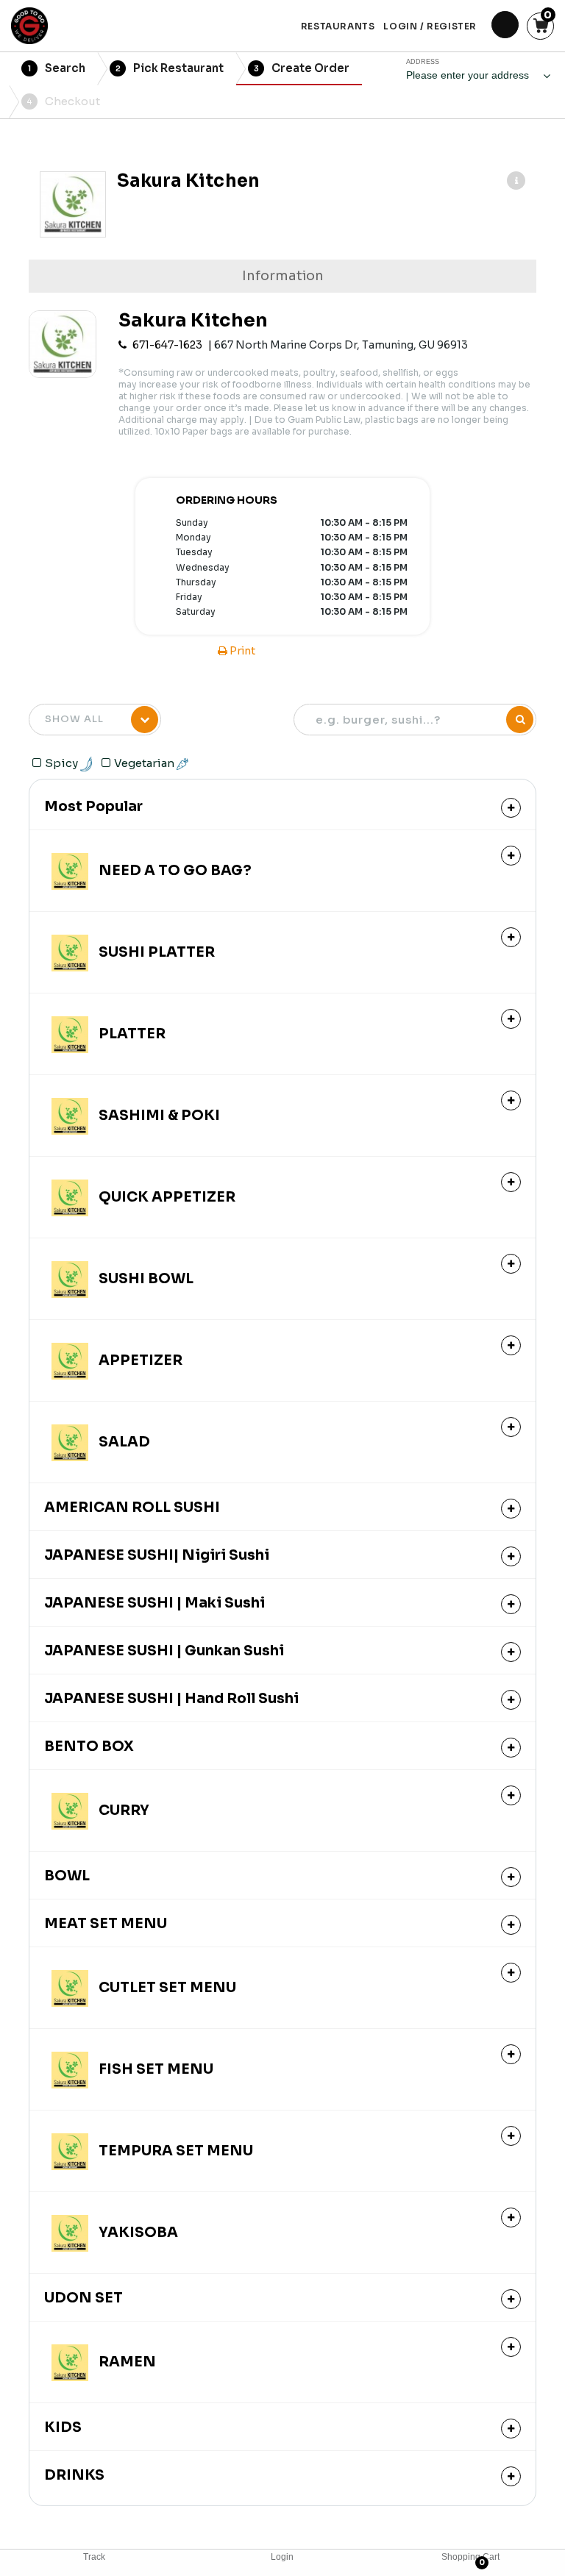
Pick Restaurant (170, 68)
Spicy (63, 763)
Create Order (302, 68)
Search (57, 68)
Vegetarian (145, 763)
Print (241, 651)
